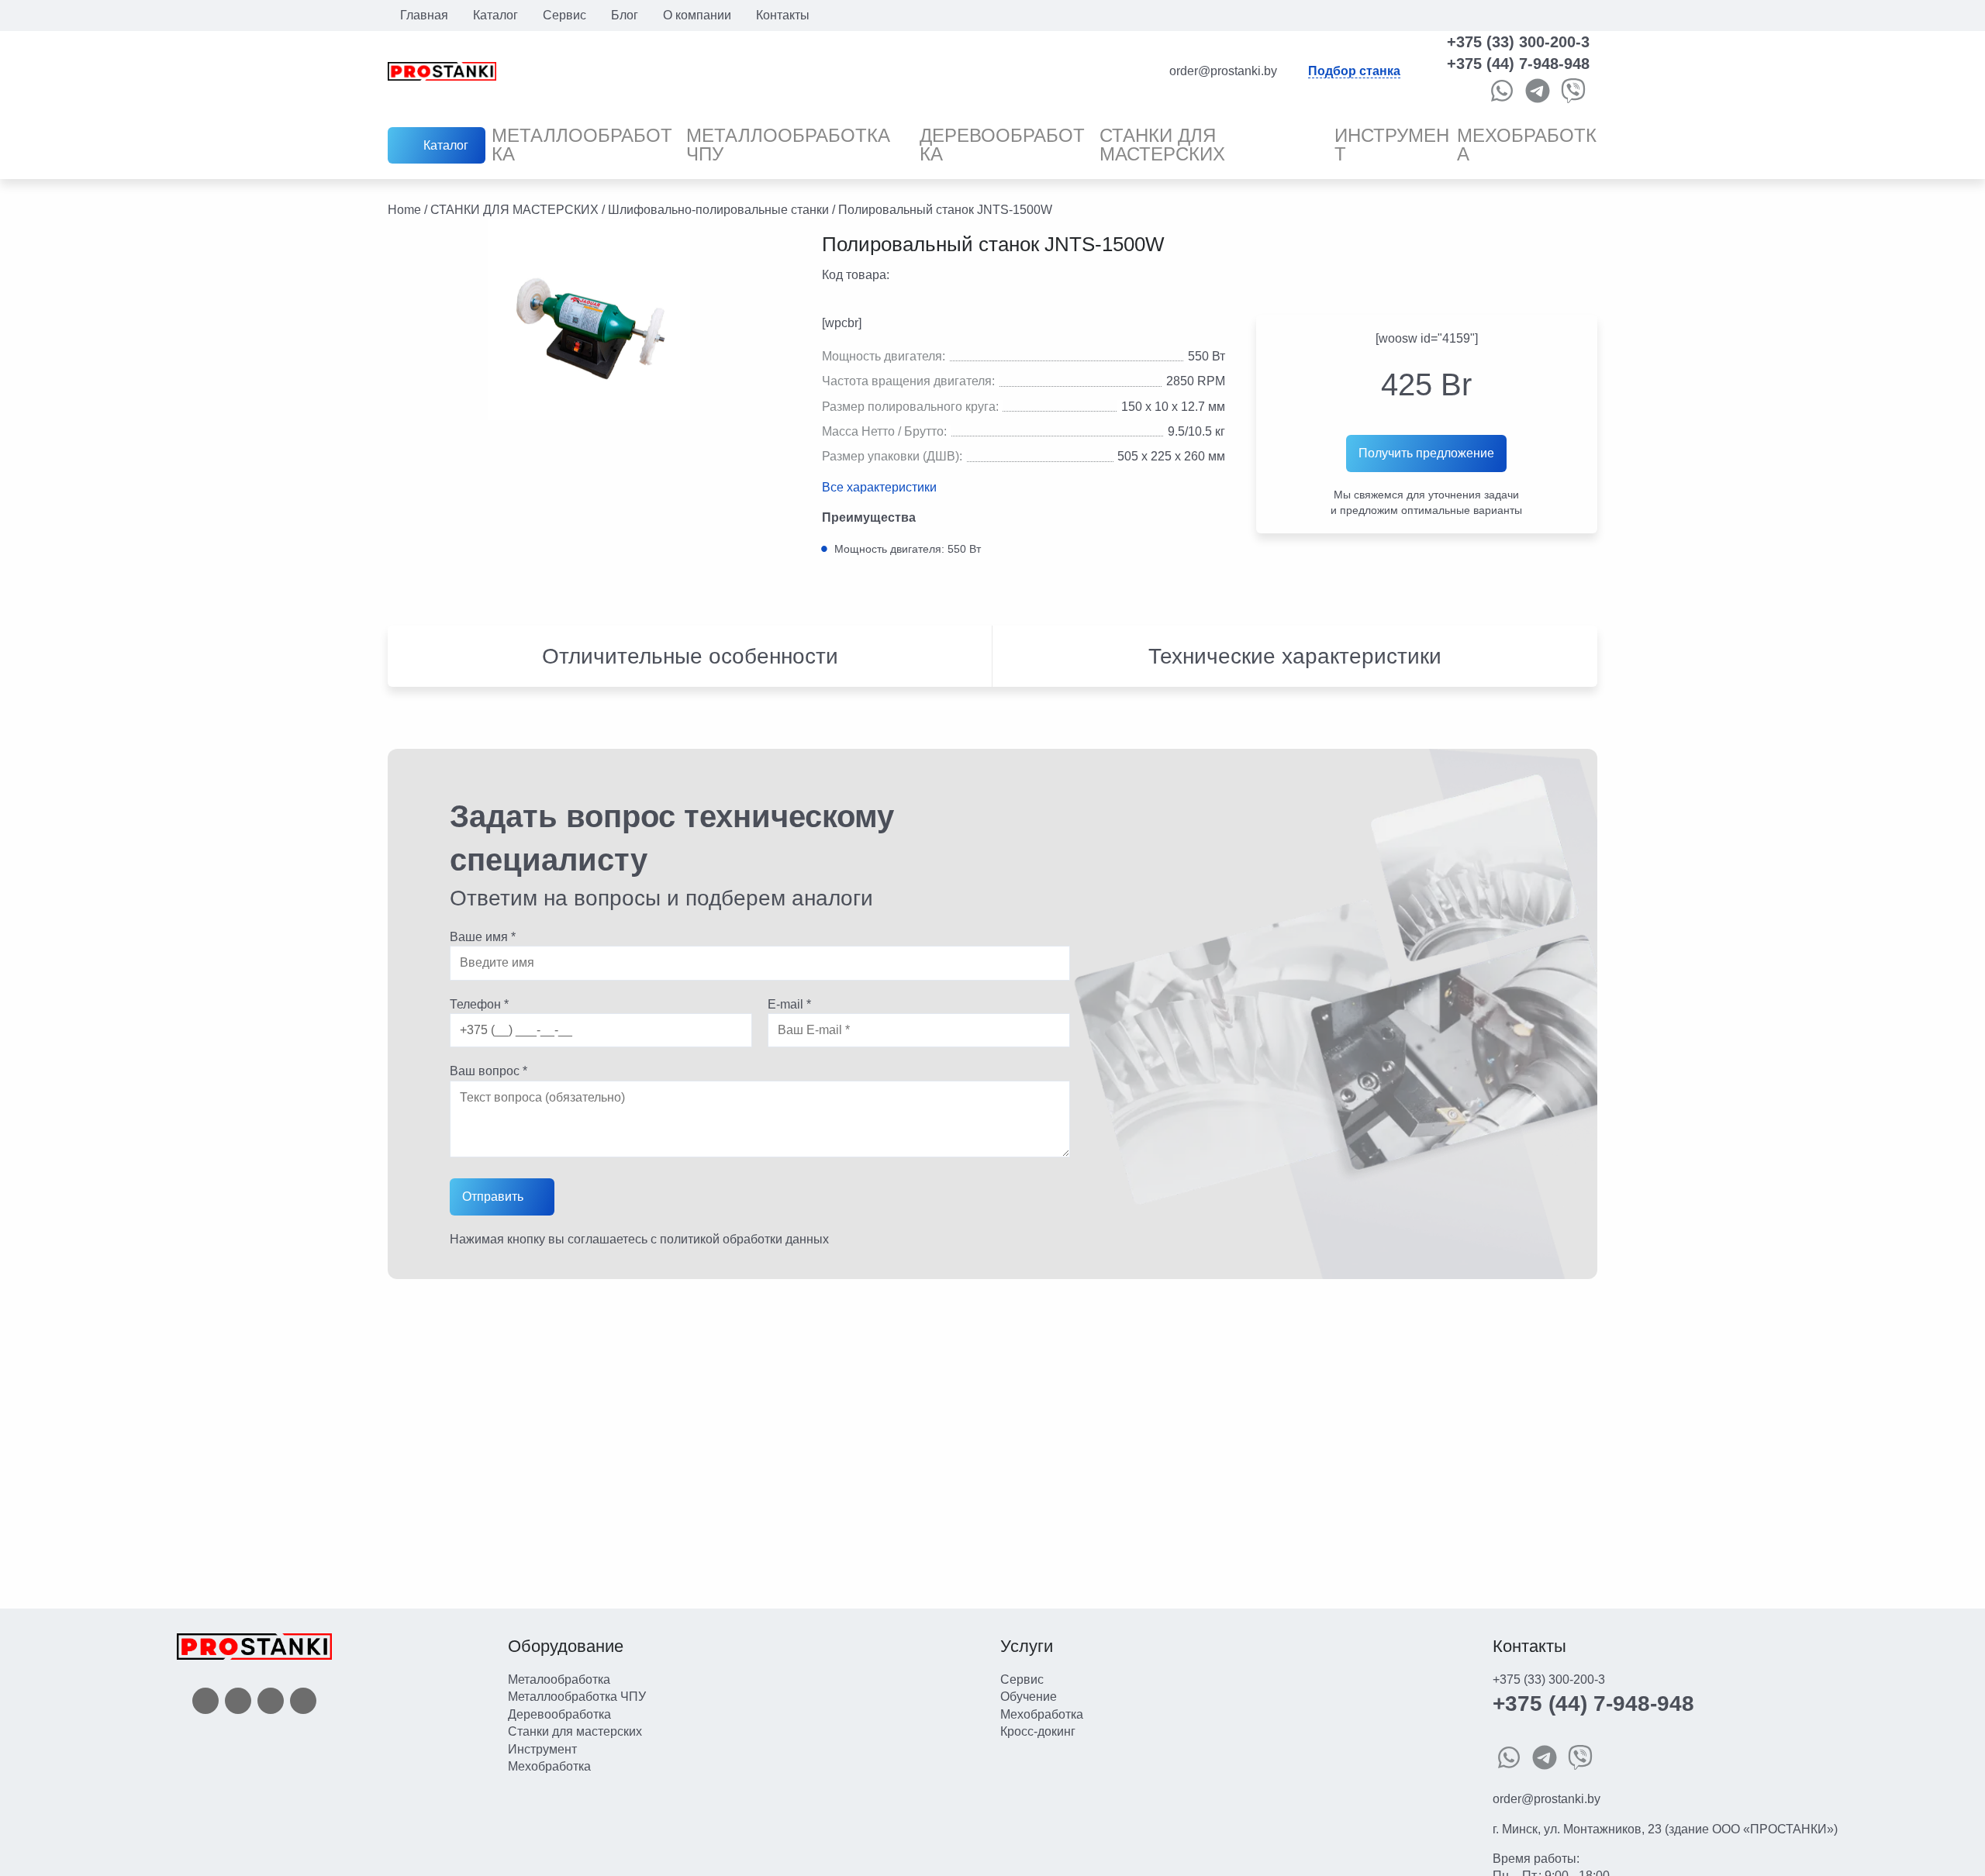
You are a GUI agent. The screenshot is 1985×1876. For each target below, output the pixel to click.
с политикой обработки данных (740, 1239)
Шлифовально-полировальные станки (718, 210)
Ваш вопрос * (488, 1071)
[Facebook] (205, 1700)
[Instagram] (271, 1700)
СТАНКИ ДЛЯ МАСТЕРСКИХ (514, 210)
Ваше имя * (483, 937)
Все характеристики (879, 488)
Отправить (493, 1197)
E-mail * (789, 1004)
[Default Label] (303, 1700)
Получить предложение (1426, 453)
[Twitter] (238, 1700)
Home (404, 210)
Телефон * (479, 1004)
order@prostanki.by (1547, 1799)
